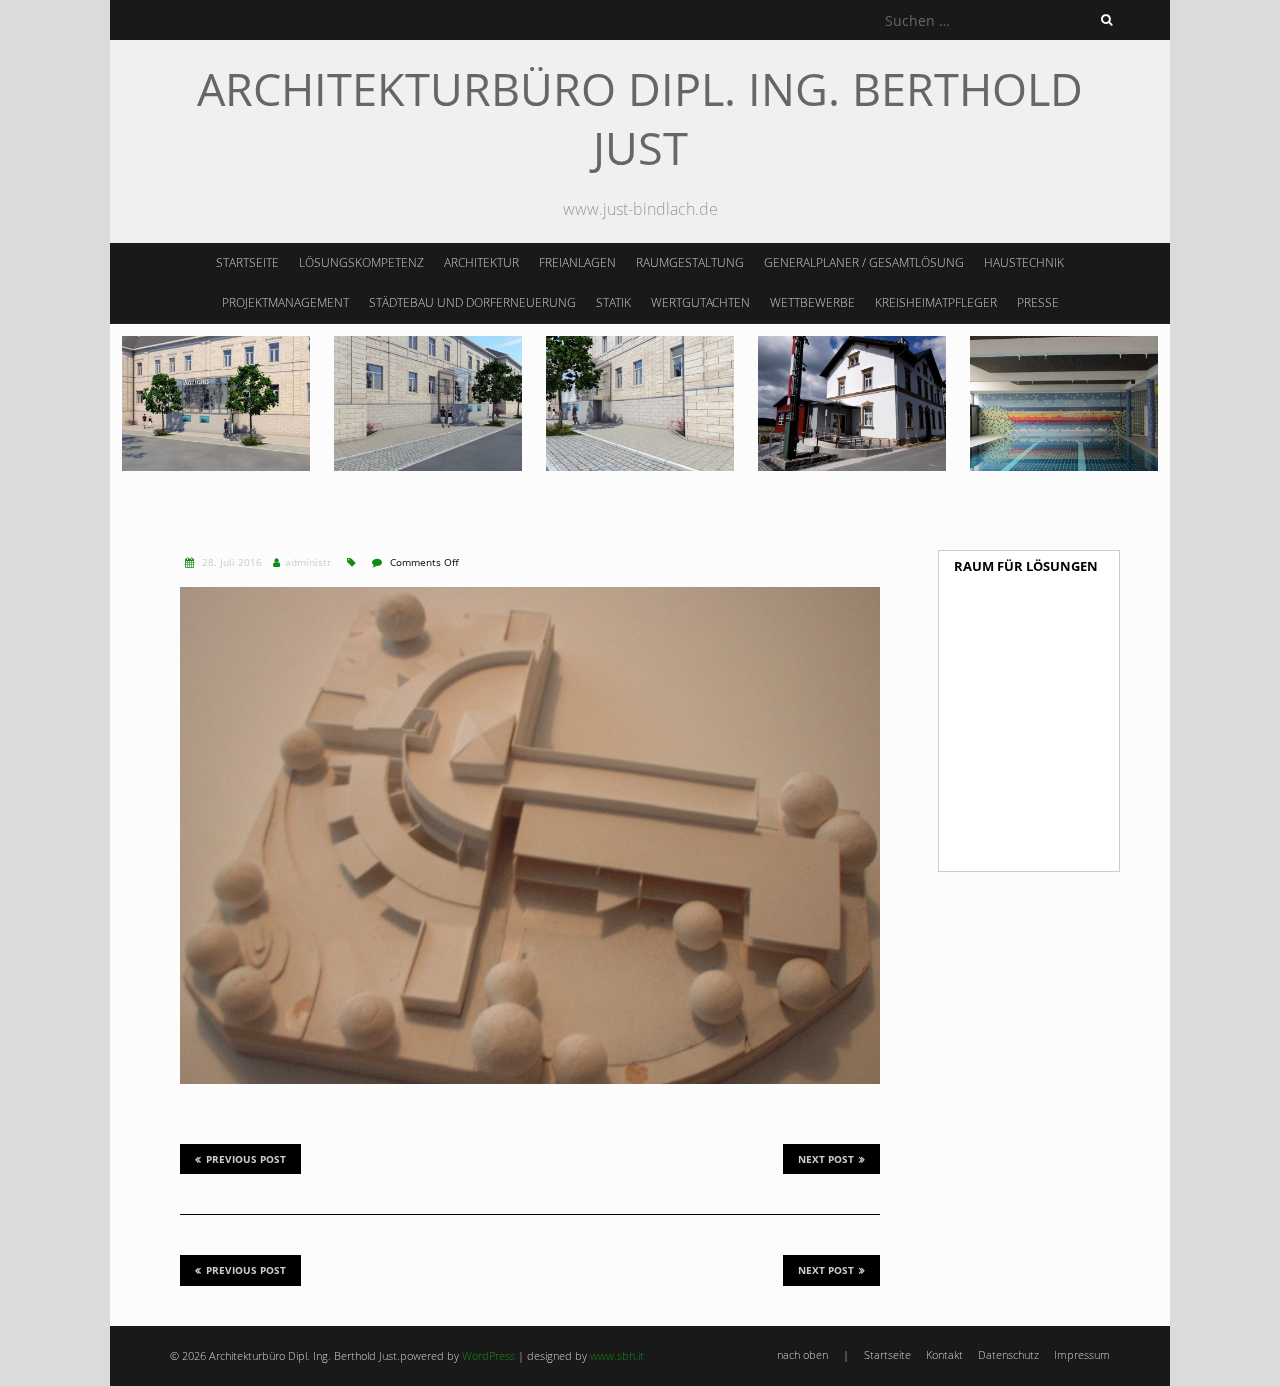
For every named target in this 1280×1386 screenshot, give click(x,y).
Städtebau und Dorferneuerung (472, 302)
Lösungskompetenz (361, 262)
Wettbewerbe (812, 302)
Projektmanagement (285, 302)
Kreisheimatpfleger (936, 302)
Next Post (826, 1159)
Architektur (481, 262)
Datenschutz (1008, 1354)
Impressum (1082, 1354)
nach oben (802, 1354)
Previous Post (246, 1159)
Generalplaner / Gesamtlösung (864, 262)
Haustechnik (1024, 262)
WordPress (488, 1355)
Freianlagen (577, 262)
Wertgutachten (700, 302)
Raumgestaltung (690, 262)
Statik (613, 302)
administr (308, 562)
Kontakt (944, 1354)
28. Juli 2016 (230, 562)
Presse (1038, 302)
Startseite (247, 262)
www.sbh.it (617, 1355)
